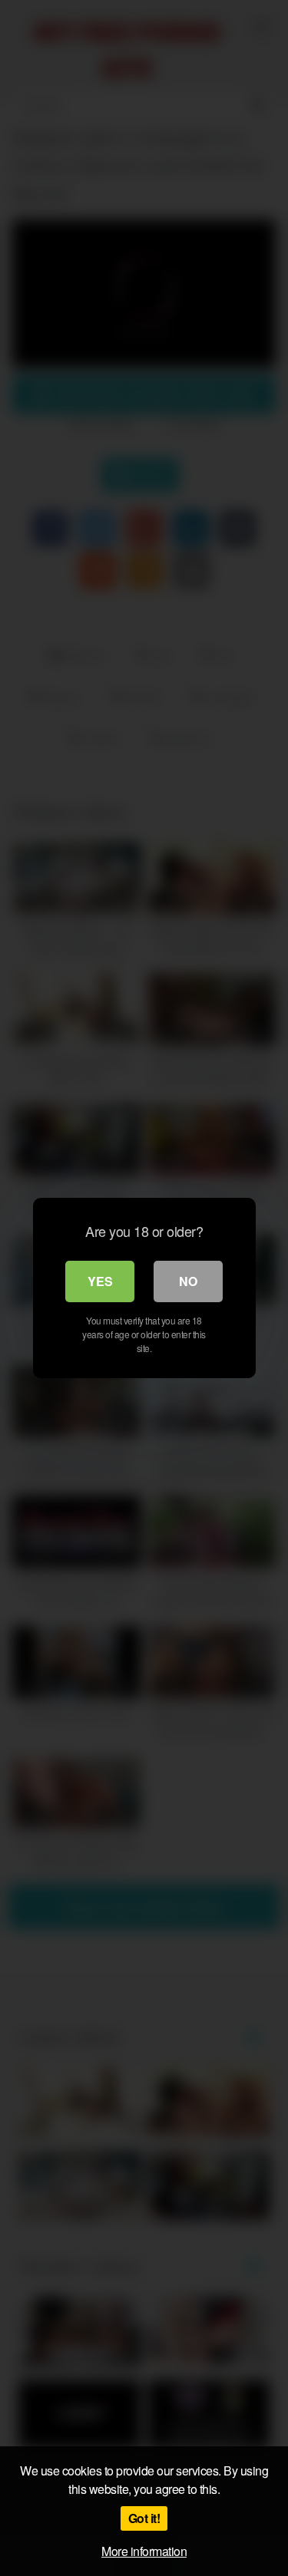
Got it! (144, 2518)
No (188, 1281)
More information (144, 2551)
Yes (100, 1281)
